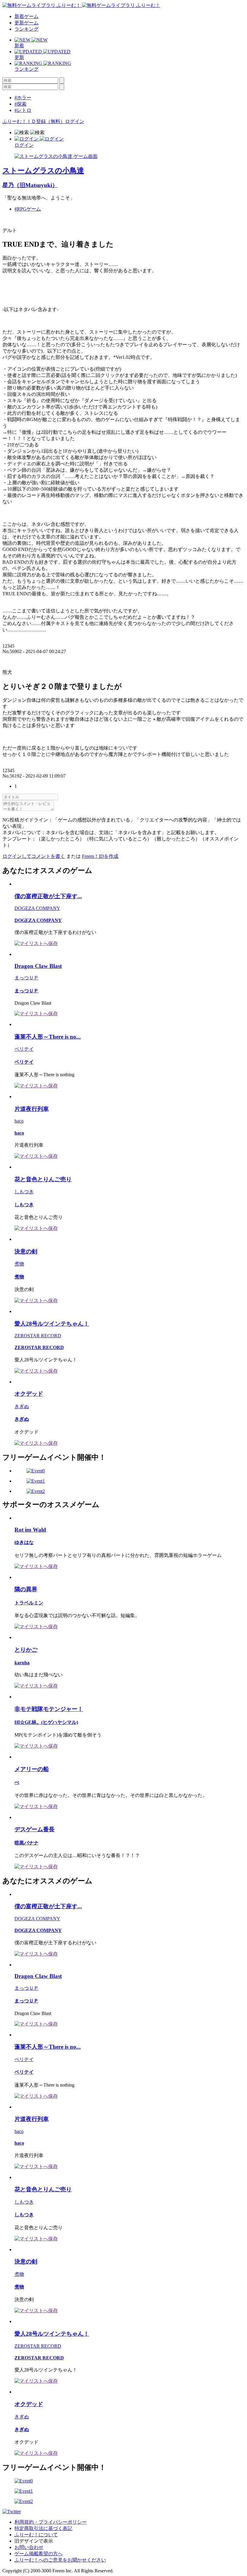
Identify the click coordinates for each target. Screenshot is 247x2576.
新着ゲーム (27, 16)
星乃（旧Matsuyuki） (30, 185)
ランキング (27, 29)
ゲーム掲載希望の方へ (39, 2554)
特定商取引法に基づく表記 (43, 2528)
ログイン (75, 121)
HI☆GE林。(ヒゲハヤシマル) (46, 1722)
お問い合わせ (29, 2547)
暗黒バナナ (27, 1843)
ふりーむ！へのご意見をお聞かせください (60, 2560)
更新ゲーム (27, 23)
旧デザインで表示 (34, 2541)
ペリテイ (24, 1049)
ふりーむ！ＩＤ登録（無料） (34, 121)
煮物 (19, 1264)
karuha (22, 1663)
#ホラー (23, 98)
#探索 (20, 104)
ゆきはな (24, 1542)
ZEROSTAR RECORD (38, 1336)
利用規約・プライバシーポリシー (51, 2522)
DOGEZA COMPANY (37, 908)
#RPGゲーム (28, 209)
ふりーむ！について (36, 2535)
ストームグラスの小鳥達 (43, 171)
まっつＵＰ (27, 978)
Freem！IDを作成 (100, 856)
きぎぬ (22, 1406)
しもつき (24, 1192)
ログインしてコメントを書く (34, 856)
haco (19, 1121)
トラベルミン (29, 1603)
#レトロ (23, 110)
